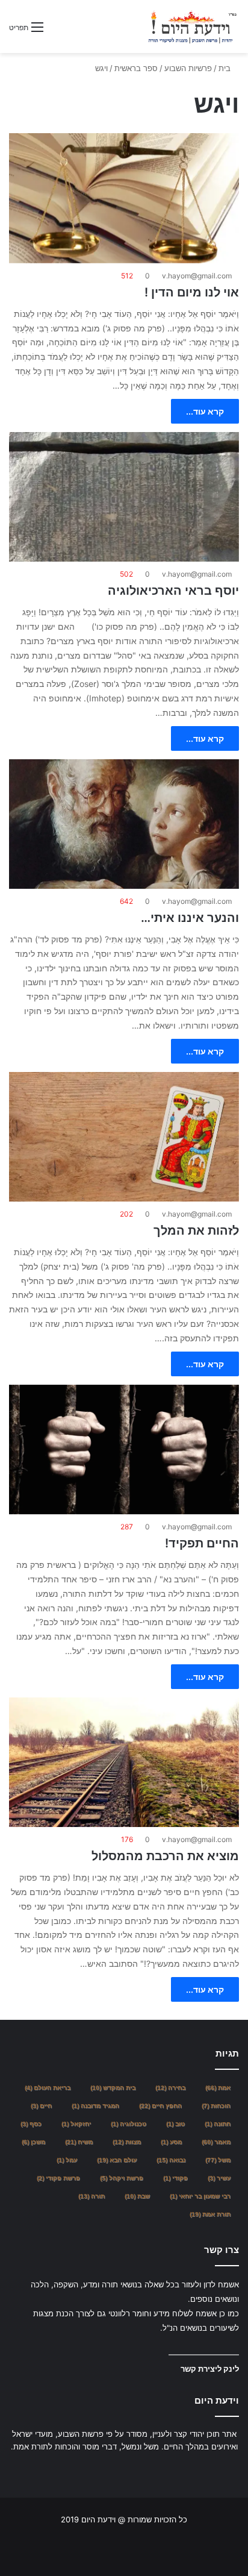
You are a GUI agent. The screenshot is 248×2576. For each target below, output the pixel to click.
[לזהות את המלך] (124, 1137)
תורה (91, 2196)
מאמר (216, 2142)
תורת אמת (210, 2214)
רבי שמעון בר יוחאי (200, 2196)
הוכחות (216, 2106)
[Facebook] (138, 2469)
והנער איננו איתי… (190, 918)
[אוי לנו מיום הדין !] (124, 198)
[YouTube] (110, 2469)
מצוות (127, 2142)
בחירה (170, 2088)
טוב (175, 2124)
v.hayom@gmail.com (197, 276)
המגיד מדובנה (95, 2106)
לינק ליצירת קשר (210, 2369)
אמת (218, 2088)
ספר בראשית (136, 68)
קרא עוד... (205, 411)
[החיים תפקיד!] (124, 1449)
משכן (33, 2142)
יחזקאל (76, 2124)
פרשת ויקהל (122, 2178)
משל (218, 2160)
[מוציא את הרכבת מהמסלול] (124, 1762)
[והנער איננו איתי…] (124, 824)
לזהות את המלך (196, 1230)
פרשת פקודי (58, 2178)
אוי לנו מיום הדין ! (192, 292)
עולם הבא (117, 2160)
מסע (171, 2142)
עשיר (219, 2178)
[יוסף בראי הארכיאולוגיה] (124, 497)
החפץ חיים (160, 2106)
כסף (31, 2124)
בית (226, 68)
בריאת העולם (48, 2088)
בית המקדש (113, 2088)
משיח (79, 2142)
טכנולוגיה (129, 2124)
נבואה (171, 2160)
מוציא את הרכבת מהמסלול (165, 1856)
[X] (124, 2469)
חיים (41, 2106)
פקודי (175, 2178)
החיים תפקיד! (202, 1543)
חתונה (218, 2124)
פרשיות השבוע (188, 68)
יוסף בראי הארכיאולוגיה (173, 591)
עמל (67, 2160)
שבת (137, 2196)
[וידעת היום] (192, 27)
